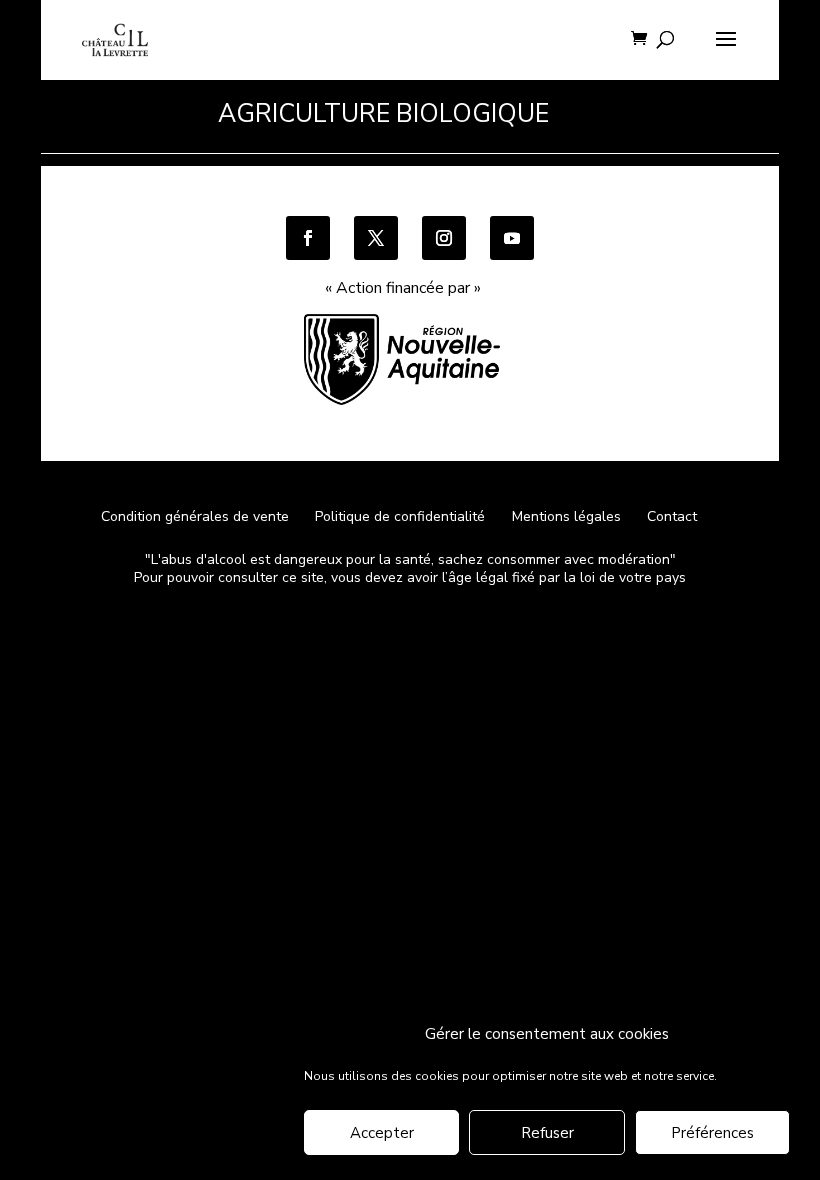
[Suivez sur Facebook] (308, 238)
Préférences (712, 1133)
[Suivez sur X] (376, 238)
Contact (672, 516)
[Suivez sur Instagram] (444, 238)
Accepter (382, 1133)
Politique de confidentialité (402, 516)
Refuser (547, 1133)
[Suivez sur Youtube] (512, 238)
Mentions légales (566, 516)
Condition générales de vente (195, 516)
